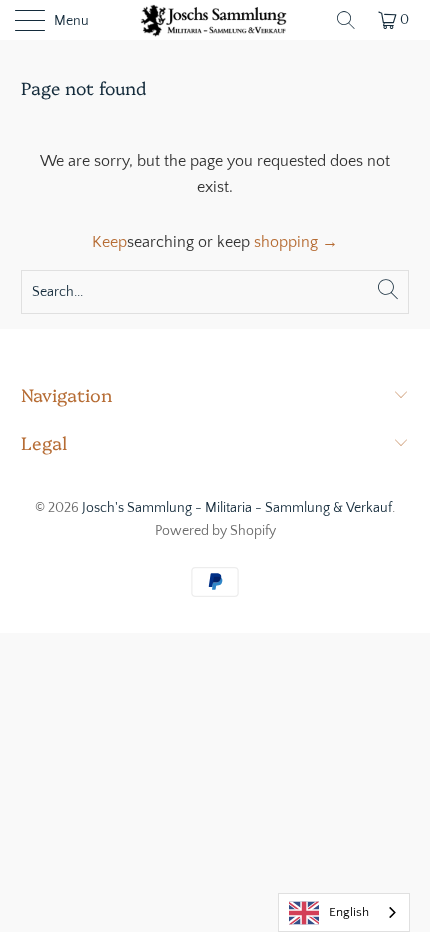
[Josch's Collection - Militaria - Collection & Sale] (215, 20)
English (349, 912)
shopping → (296, 242)
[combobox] (344, 912)
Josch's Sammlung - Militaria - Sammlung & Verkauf (237, 508)
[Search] (346, 20)
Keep (109, 242)
